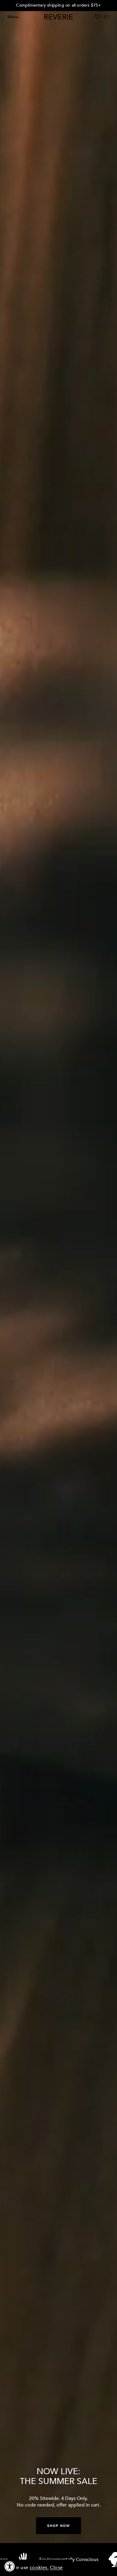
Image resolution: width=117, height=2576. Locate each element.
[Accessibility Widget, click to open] (10, 2566)
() (106, 17)
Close (56, 2568)
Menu (13, 17)
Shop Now (58, 2526)
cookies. (39, 2568)
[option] (58, 6)
